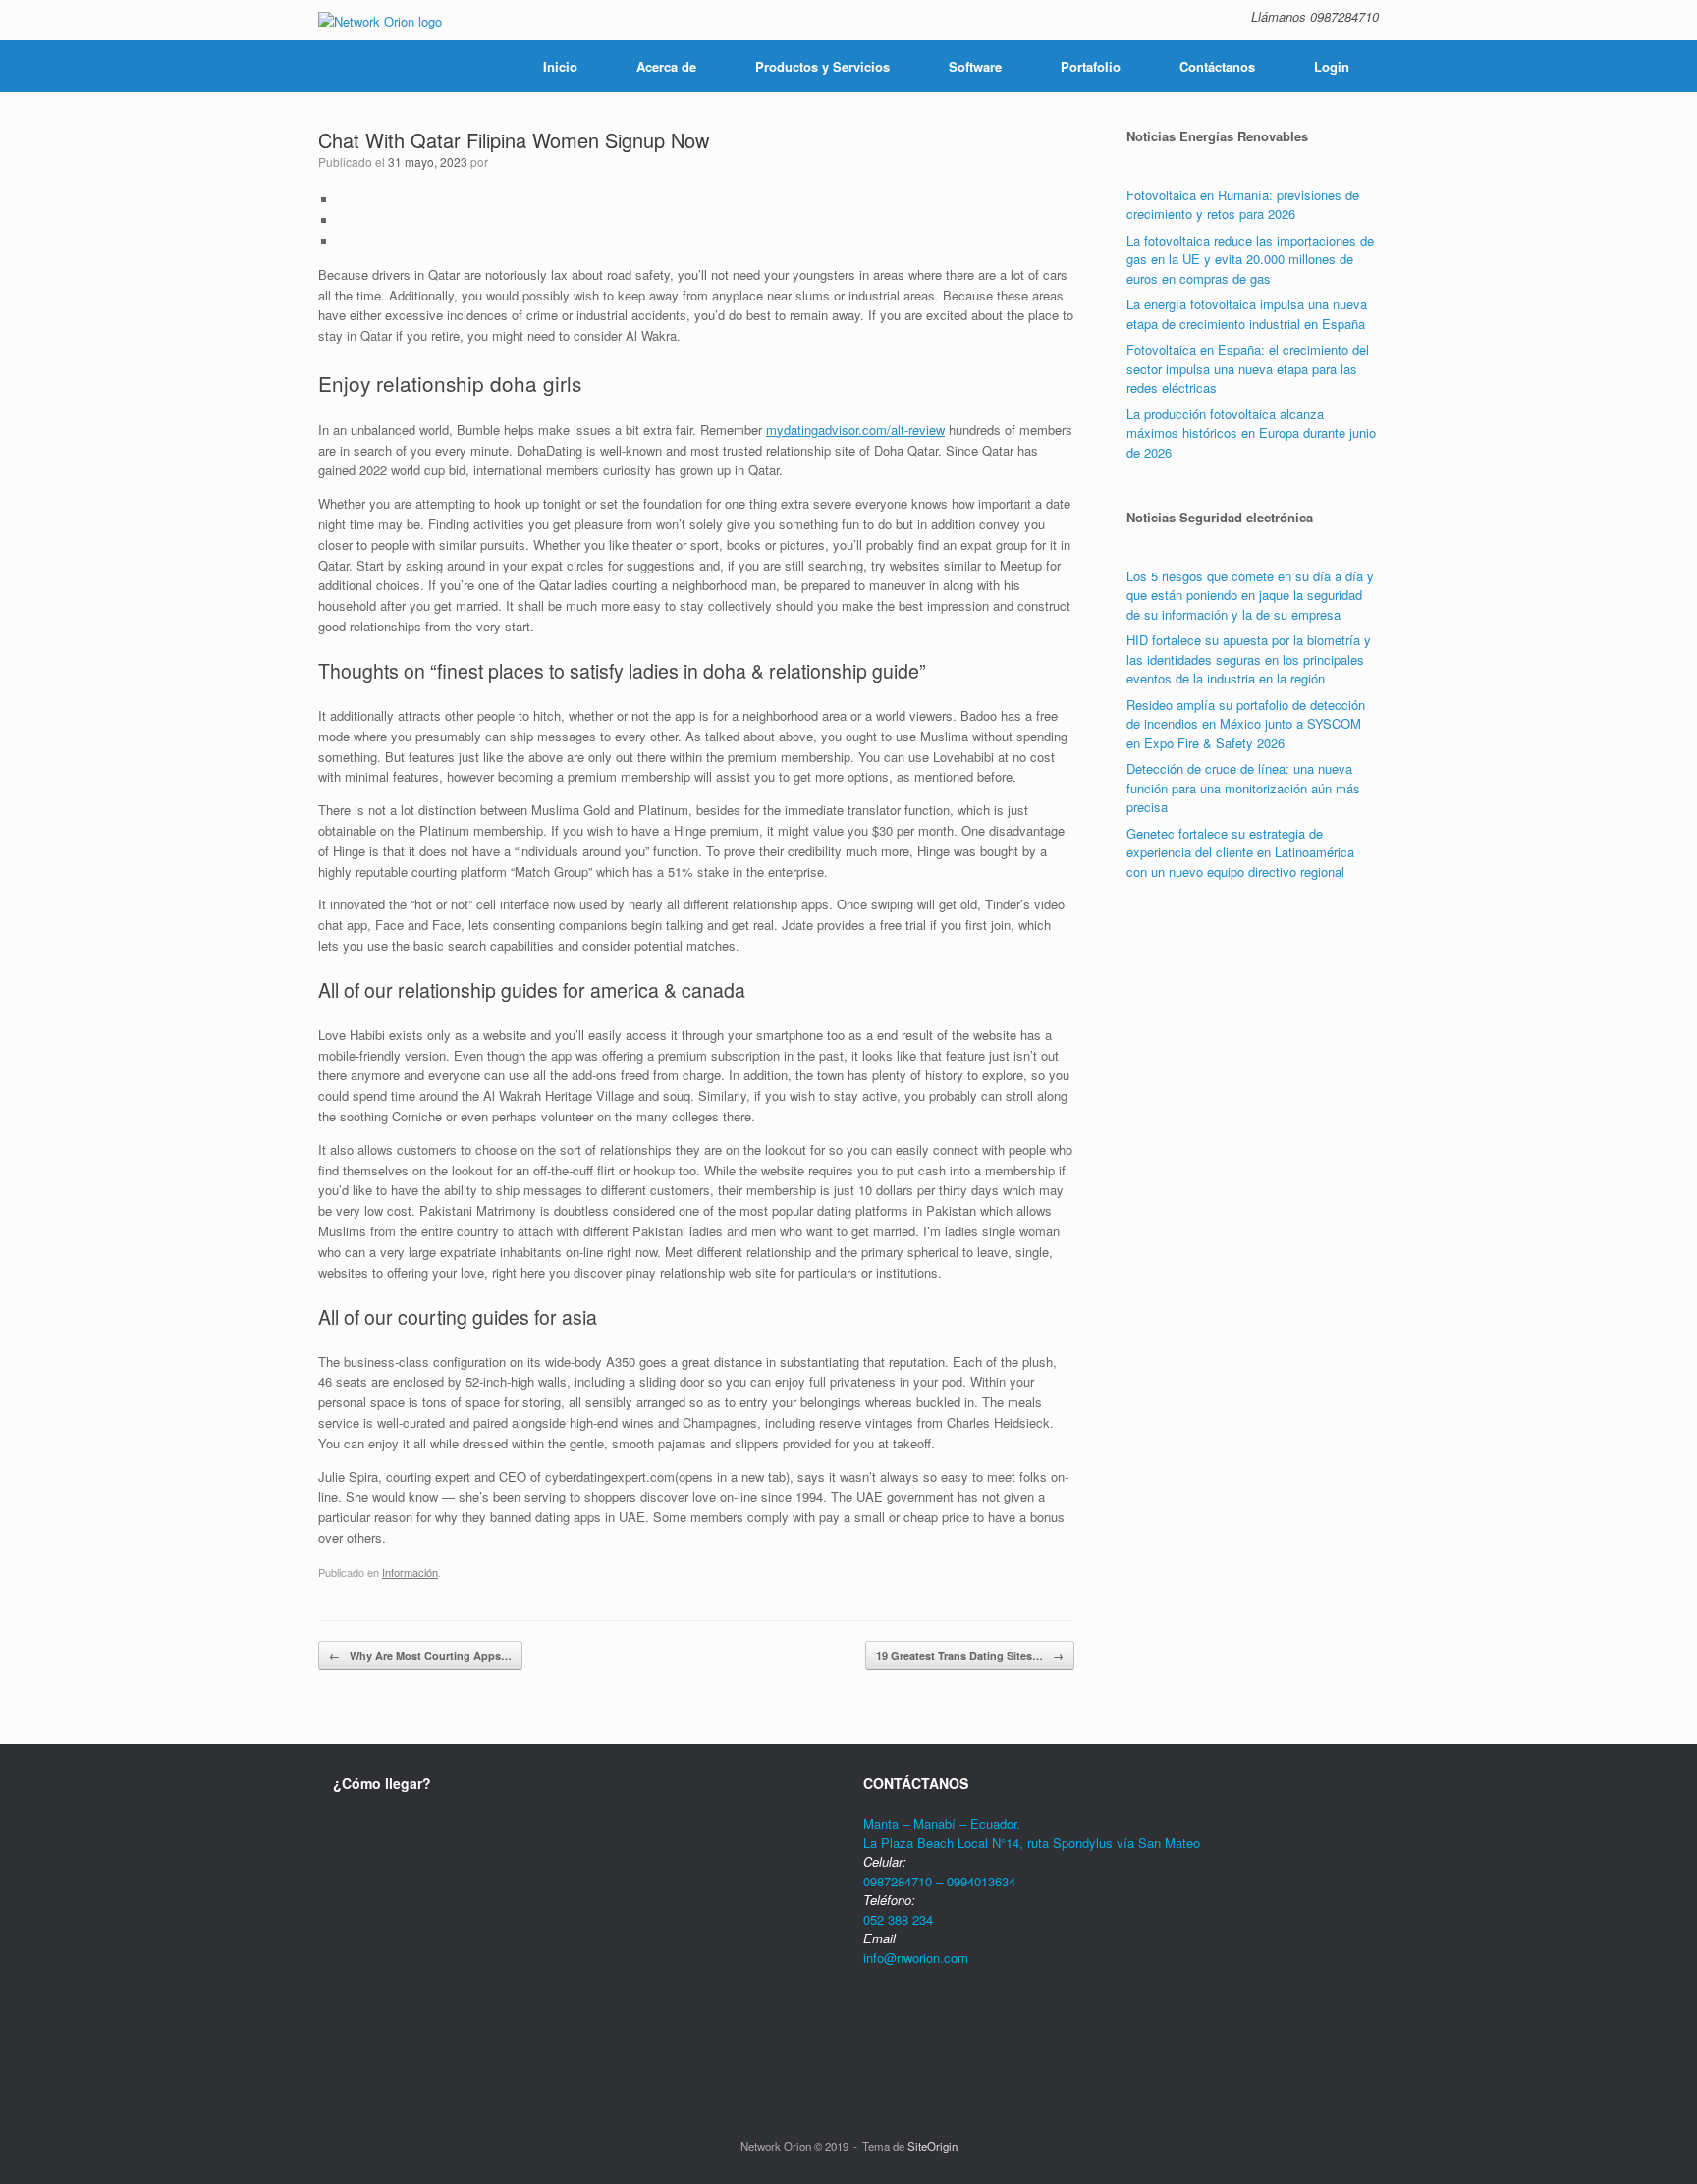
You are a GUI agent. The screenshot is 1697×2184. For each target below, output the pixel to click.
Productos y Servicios (822, 66)
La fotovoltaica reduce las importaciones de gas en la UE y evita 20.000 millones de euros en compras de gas (1250, 259)
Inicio (560, 66)
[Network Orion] (380, 20)
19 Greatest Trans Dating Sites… (970, 1655)
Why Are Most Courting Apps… (420, 1655)
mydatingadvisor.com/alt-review (855, 430)
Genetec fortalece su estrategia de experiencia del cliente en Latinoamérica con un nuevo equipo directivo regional (1240, 852)
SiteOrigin (932, 2146)
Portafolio (1091, 66)
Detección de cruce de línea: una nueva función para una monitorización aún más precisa (1243, 788)
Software (975, 66)
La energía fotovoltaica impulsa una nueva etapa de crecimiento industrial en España (1247, 314)
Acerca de (666, 66)
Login (1332, 66)
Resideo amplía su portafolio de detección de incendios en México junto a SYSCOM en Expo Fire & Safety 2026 (1246, 724)
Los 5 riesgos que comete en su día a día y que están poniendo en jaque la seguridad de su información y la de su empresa (1250, 595)
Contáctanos (1217, 66)
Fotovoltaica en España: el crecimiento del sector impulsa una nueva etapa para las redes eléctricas (1248, 368)
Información (410, 1572)
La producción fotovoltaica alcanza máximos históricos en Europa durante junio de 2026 (1251, 433)
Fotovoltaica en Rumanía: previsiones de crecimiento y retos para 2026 (1243, 205)
